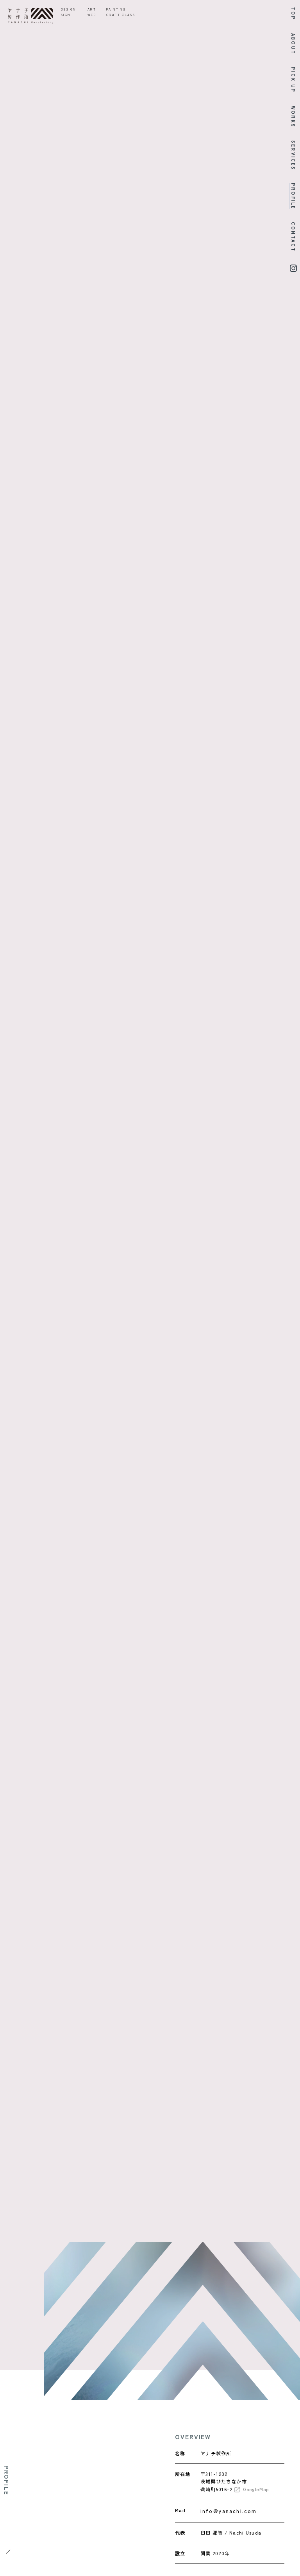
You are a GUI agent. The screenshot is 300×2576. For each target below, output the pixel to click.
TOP (293, 14)
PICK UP (293, 80)
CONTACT (293, 237)
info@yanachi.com (229, 2511)
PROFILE (293, 196)
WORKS (293, 117)
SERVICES (293, 155)
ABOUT (293, 44)
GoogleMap (256, 2489)
